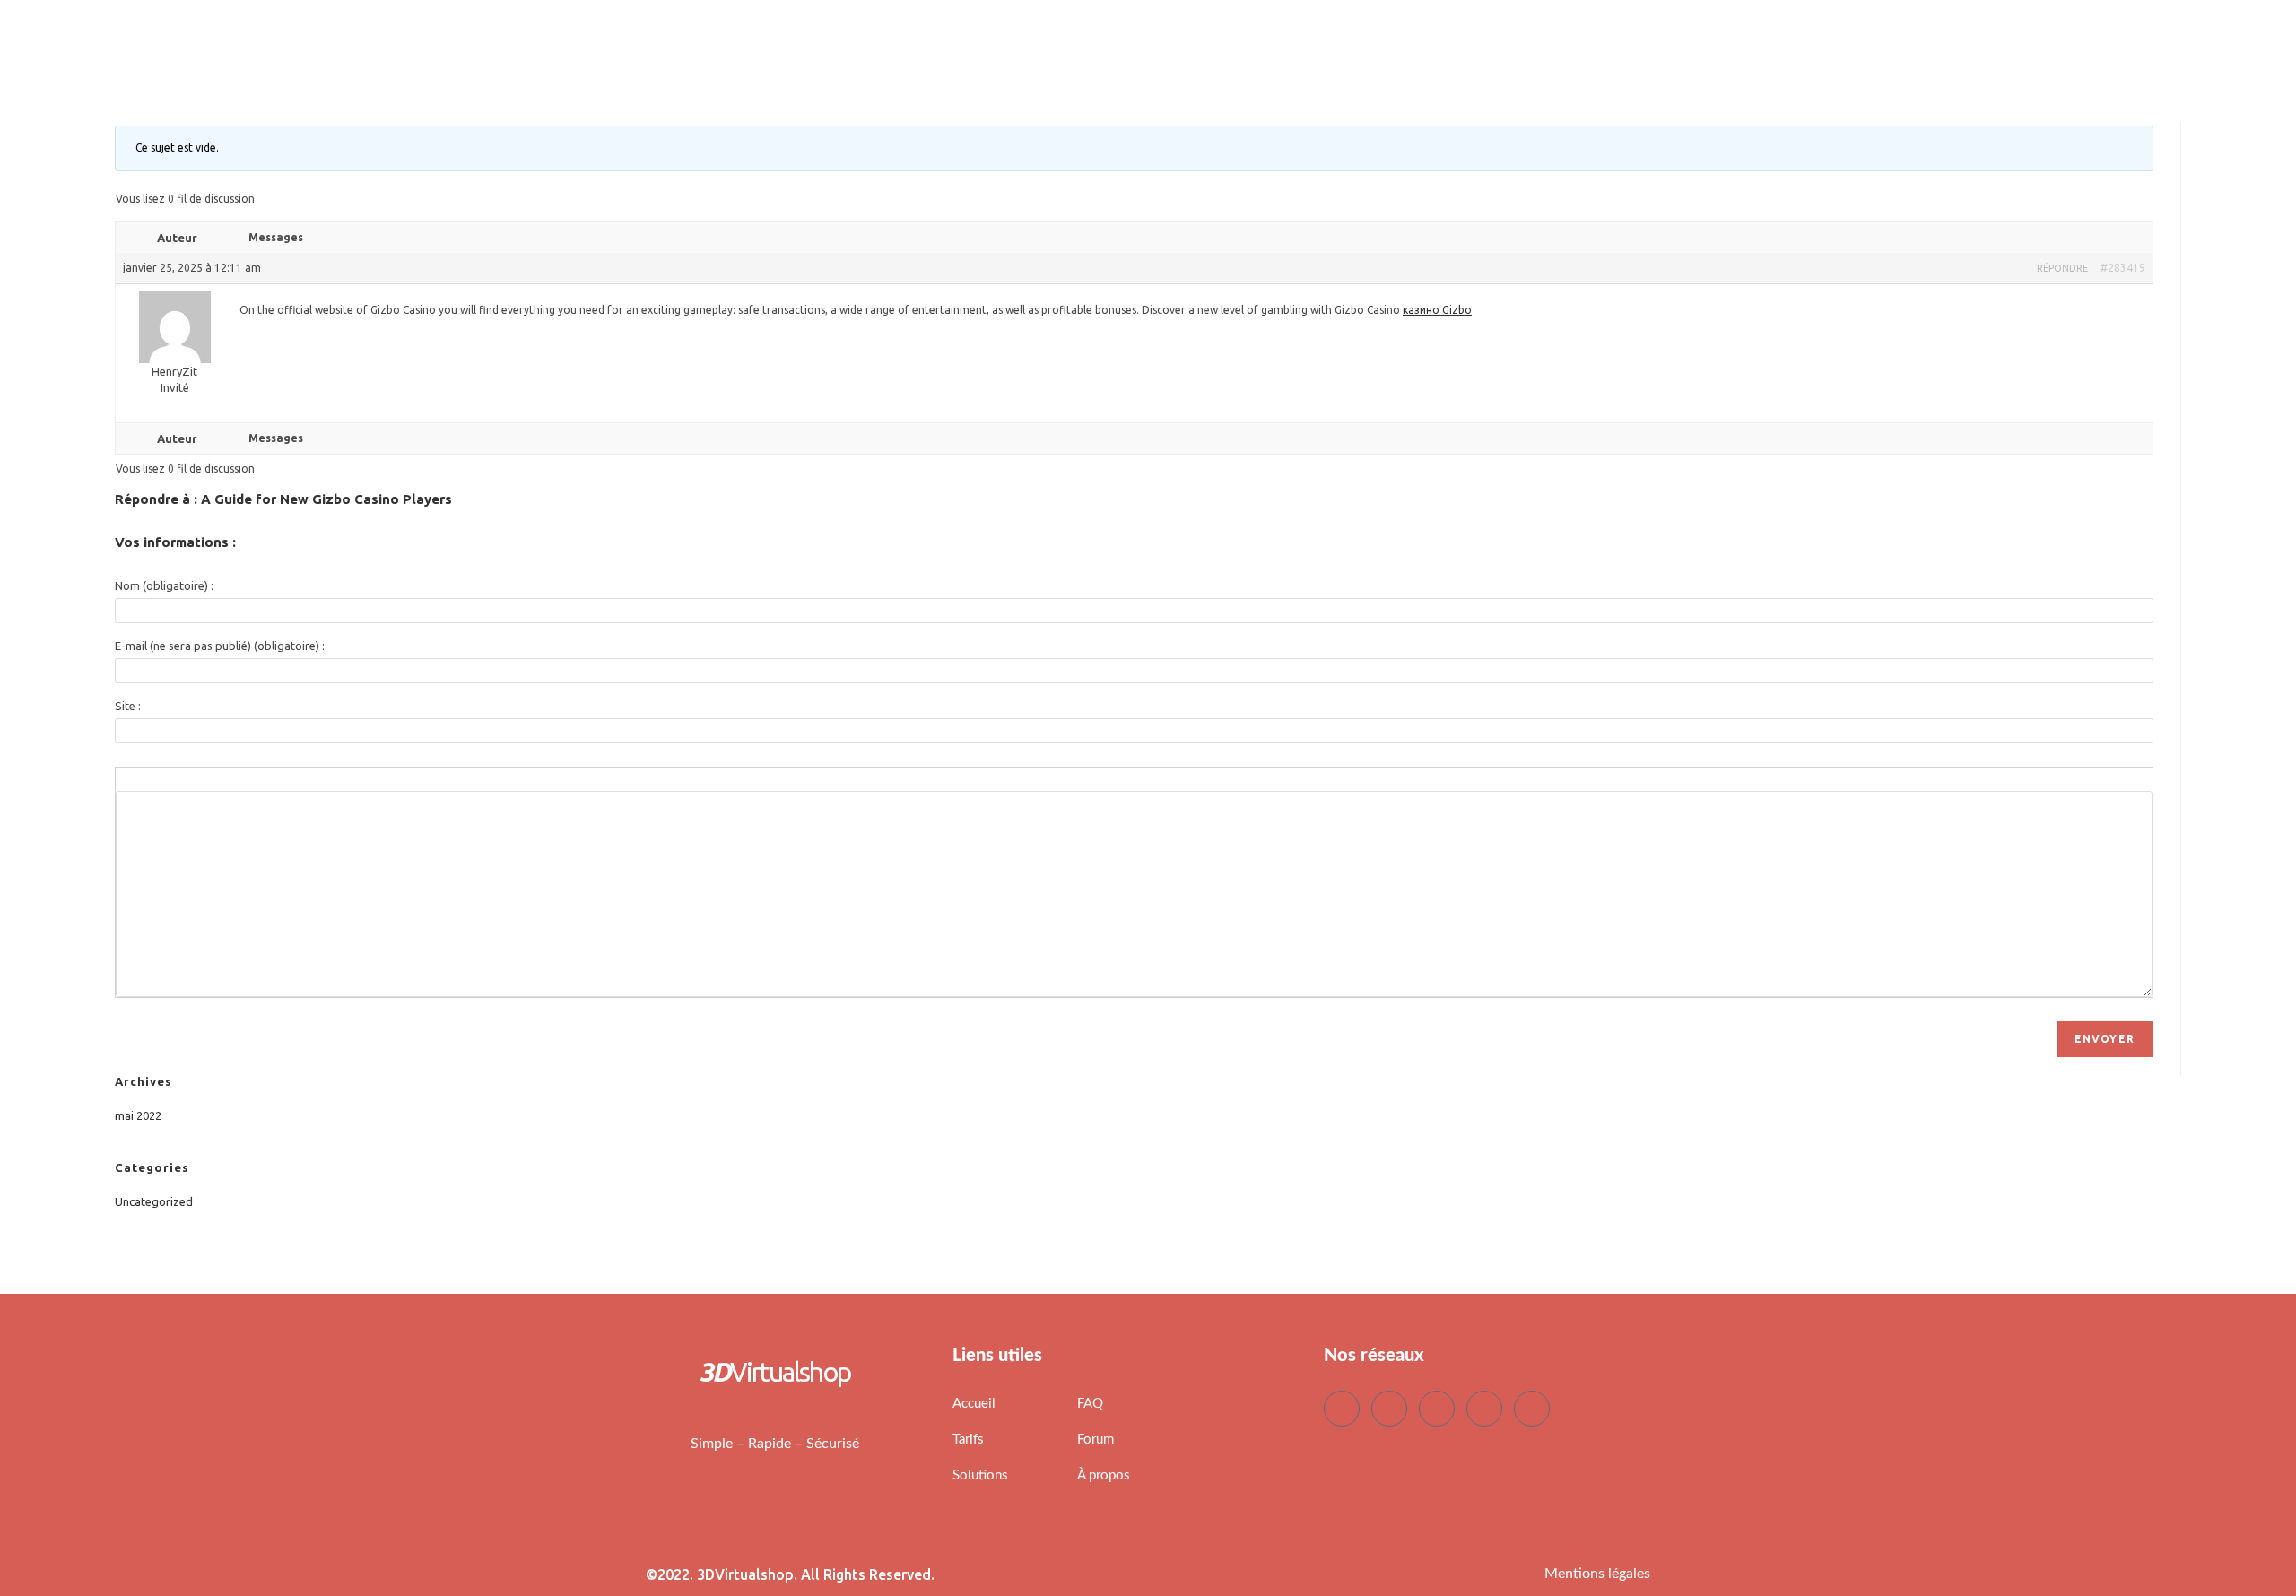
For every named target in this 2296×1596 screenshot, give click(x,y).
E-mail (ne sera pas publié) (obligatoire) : (220, 646)
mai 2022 (138, 1115)
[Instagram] (1532, 1409)
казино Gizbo (1437, 310)
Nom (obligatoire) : (164, 585)
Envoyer (2105, 1039)
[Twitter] (1389, 1409)
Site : (128, 706)
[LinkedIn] (1437, 1409)
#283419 (2123, 268)
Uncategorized (154, 1201)
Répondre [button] (2062, 268)
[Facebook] (1342, 1409)
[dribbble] (1484, 1409)
